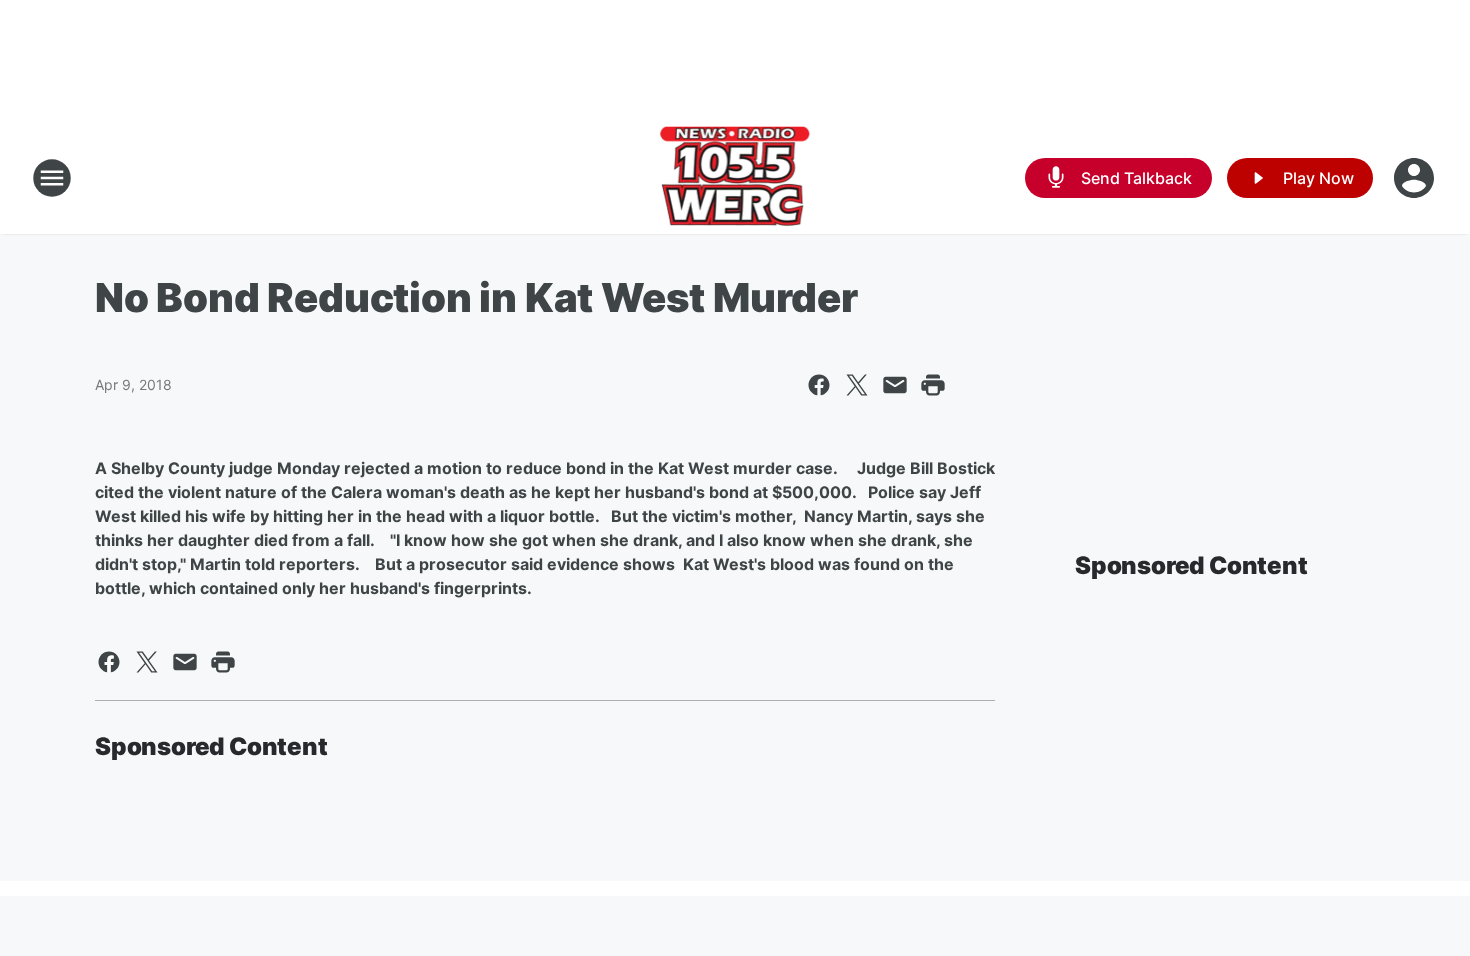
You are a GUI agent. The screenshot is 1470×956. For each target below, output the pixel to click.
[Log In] (1416, 178)
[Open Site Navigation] (52, 178)
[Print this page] (933, 385)
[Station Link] (735, 178)
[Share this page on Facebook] (819, 385)
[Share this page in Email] (895, 385)
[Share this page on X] (857, 385)
